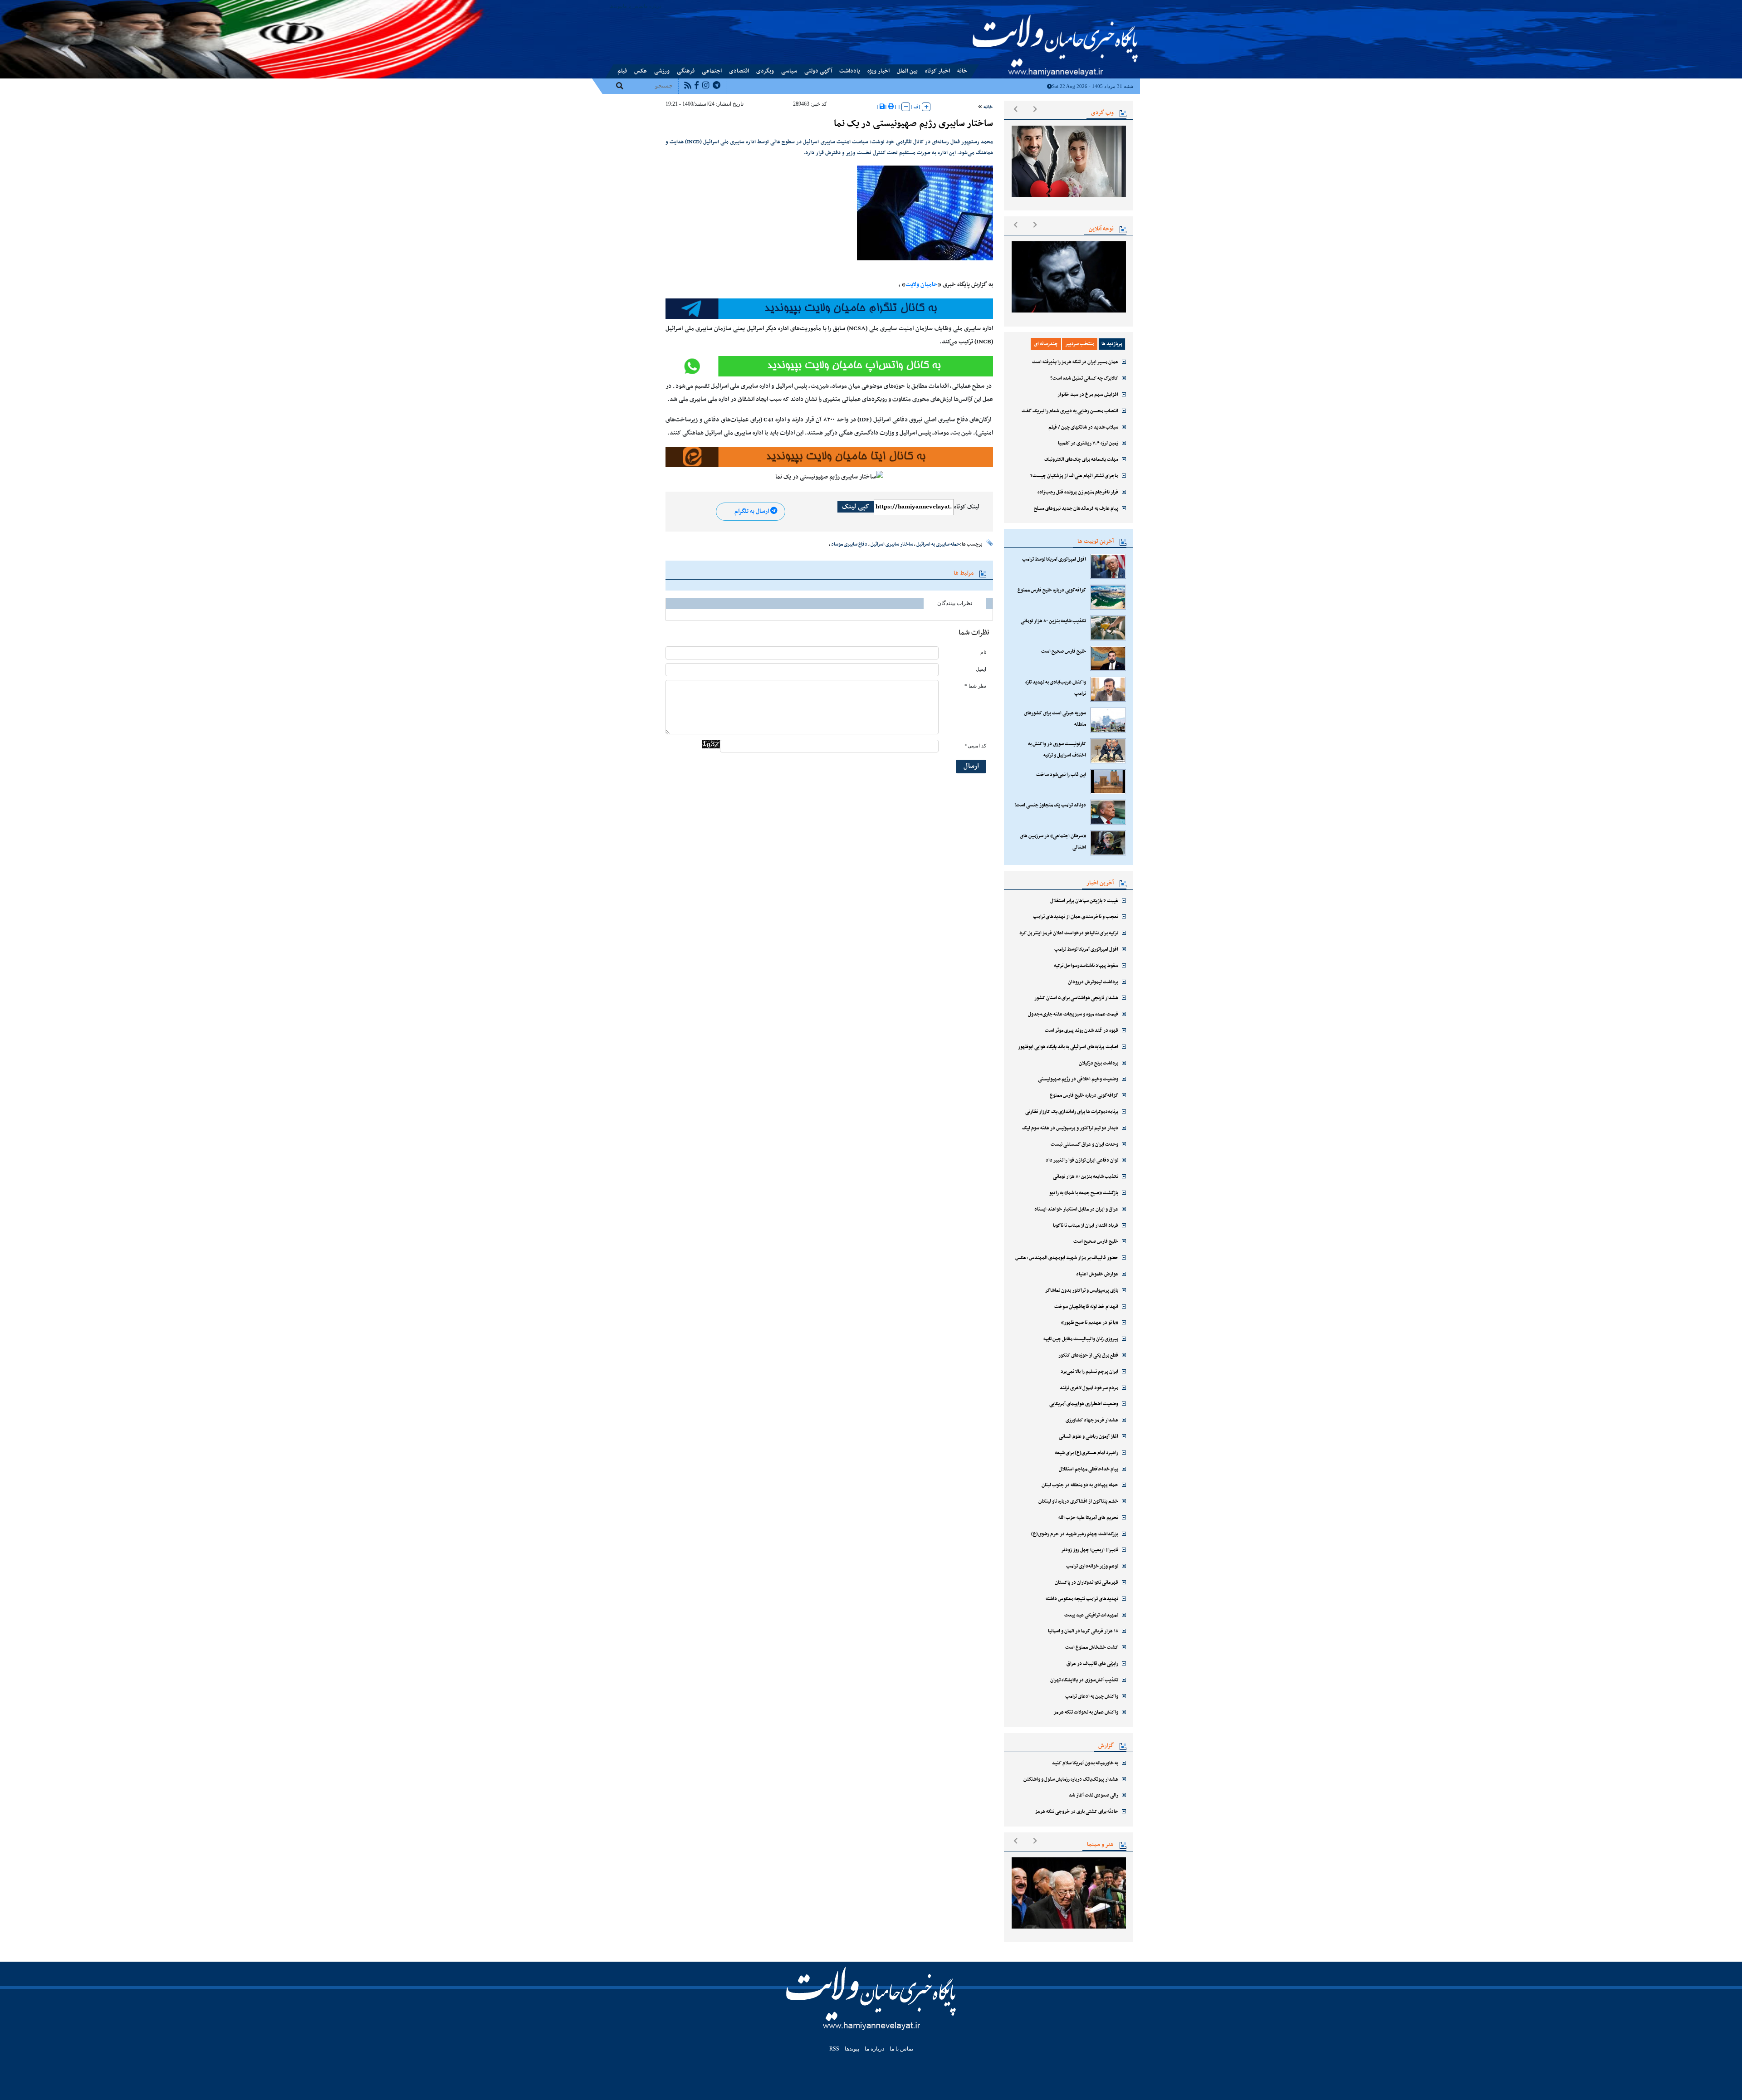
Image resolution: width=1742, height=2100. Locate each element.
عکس (641, 71)
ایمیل (981, 669)
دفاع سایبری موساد (849, 544)
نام (983, 652)
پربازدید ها (1112, 344)
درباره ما (653, 6)
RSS (834, 2049)
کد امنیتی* (976, 746)
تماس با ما (633, 6)
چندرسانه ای (1046, 344)
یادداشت (850, 71)
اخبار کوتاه (937, 71)
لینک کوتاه (967, 507)
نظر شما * (975, 686)
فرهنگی (686, 71)
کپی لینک (856, 507)
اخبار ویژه (878, 71)
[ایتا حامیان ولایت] (829, 366)
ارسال (971, 766)
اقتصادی (739, 71)
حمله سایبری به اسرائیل (938, 544)
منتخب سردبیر (1080, 344)
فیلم (622, 71)
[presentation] (1015, 109)
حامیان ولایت (922, 285)
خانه (962, 71)
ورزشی (662, 71)
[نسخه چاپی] (891, 107)
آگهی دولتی (818, 71)
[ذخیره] (882, 107)
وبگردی (765, 71)
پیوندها (616, 6)
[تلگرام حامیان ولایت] (829, 309)
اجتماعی (712, 71)
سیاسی (789, 71)
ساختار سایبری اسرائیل (892, 544)
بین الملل (907, 71)
